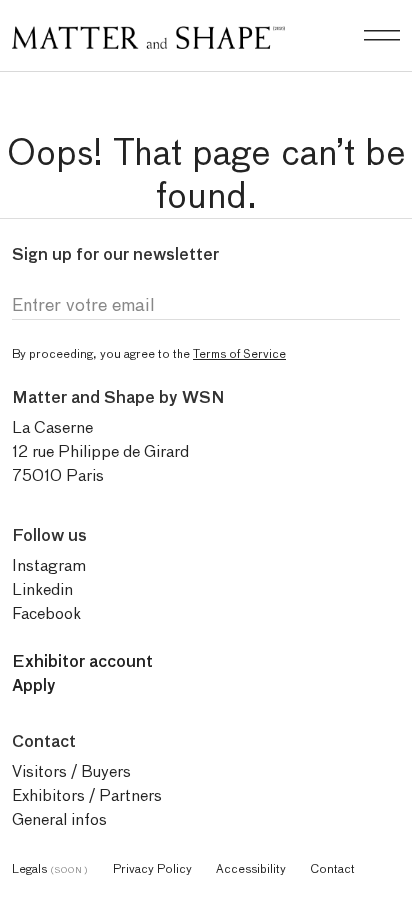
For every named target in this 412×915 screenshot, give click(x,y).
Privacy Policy (152, 868)
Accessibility (251, 868)
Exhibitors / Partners (87, 795)
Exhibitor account (82, 661)
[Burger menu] (382, 36)
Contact (332, 868)
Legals (50, 868)
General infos (59, 819)
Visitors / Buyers (71, 771)
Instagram (49, 565)
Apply (34, 685)
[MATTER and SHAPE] (148, 33)
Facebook (46, 613)
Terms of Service (239, 353)
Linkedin (42, 589)
